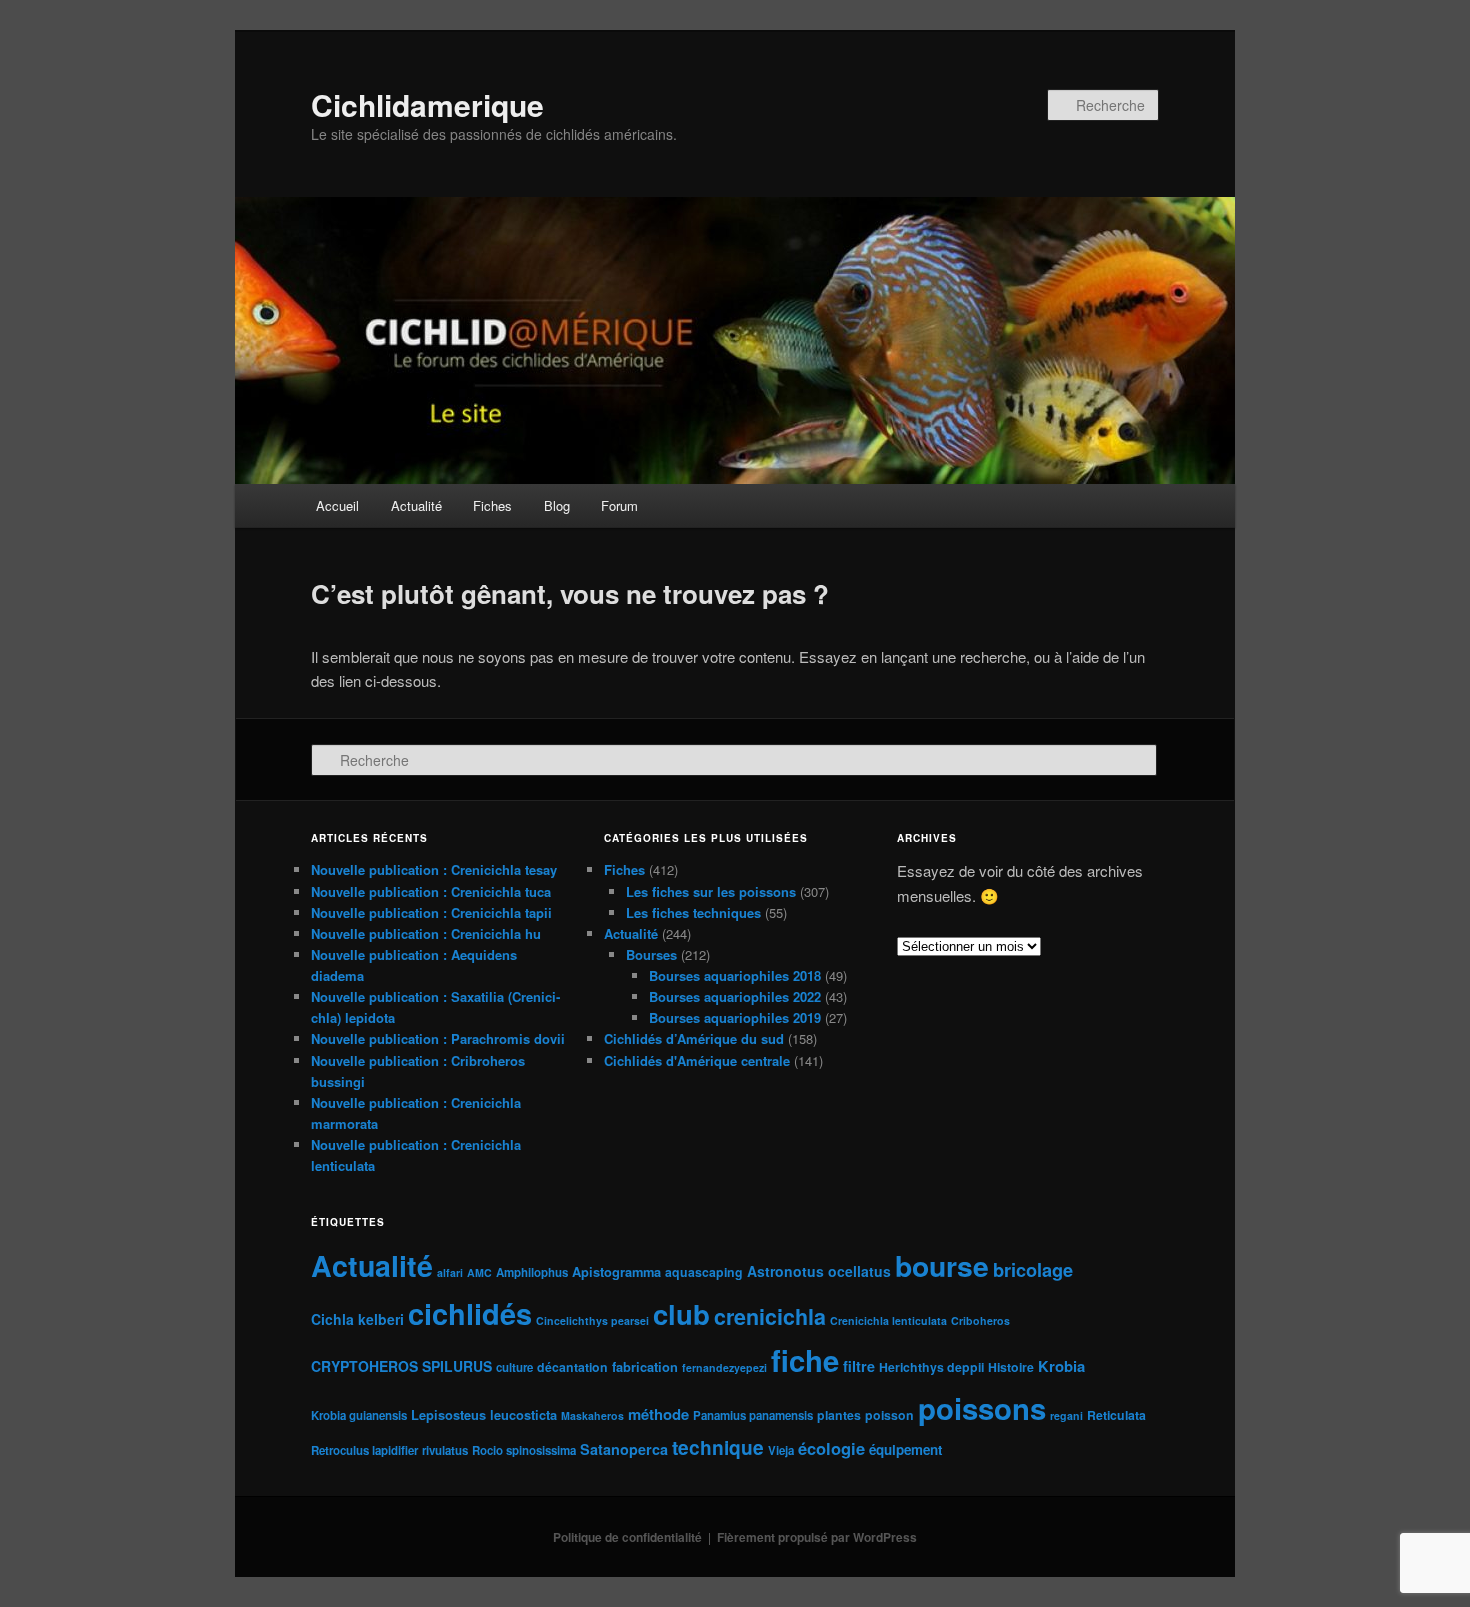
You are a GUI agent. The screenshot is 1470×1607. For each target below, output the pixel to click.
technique (718, 1447)
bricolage (1033, 1269)
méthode (658, 1414)
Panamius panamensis (753, 1415)
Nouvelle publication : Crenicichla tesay (434, 869)
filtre (859, 1366)
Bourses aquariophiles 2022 (735, 996)
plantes (839, 1415)
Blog (557, 505)
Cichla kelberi (357, 1319)
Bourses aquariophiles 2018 (735, 975)
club (681, 1313)
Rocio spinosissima (524, 1450)
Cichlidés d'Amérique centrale (697, 1060)
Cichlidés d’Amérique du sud (694, 1038)
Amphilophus (532, 1272)
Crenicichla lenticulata (888, 1320)
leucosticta (523, 1414)
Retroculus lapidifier (364, 1450)
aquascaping (704, 1272)
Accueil (337, 505)
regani (1066, 1415)
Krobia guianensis (359, 1415)
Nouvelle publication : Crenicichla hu (426, 933)
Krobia (1061, 1366)
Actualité (416, 505)
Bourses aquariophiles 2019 (735, 1017)
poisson (889, 1415)
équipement (905, 1449)
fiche (805, 1360)
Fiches (492, 505)
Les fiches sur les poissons (711, 891)
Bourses (651, 954)
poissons (982, 1408)
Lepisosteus (448, 1414)
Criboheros (980, 1320)
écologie (831, 1448)
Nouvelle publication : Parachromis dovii (438, 1038)
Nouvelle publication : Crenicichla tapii (431, 912)
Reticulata (1116, 1415)
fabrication (645, 1366)
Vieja (781, 1450)
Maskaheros (592, 1415)
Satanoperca (624, 1449)
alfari (450, 1272)
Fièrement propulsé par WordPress (817, 1537)
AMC (479, 1272)
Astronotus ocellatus (819, 1271)
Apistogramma (616, 1271)
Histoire (1011, 1367)
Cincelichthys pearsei (592, 1320)
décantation (572, 1367)
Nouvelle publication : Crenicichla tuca (431, 891)
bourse (942, 1265)
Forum (619, 505)
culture (514, 1367)
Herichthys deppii (931, 1367)
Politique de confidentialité (627, 1537)
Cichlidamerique (427, 104)
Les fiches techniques (693, 912)
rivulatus (445, 1450)
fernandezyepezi (724, 1367)
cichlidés (470, 1313)
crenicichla (770, 1316)
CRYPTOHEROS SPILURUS (401, 1366)
